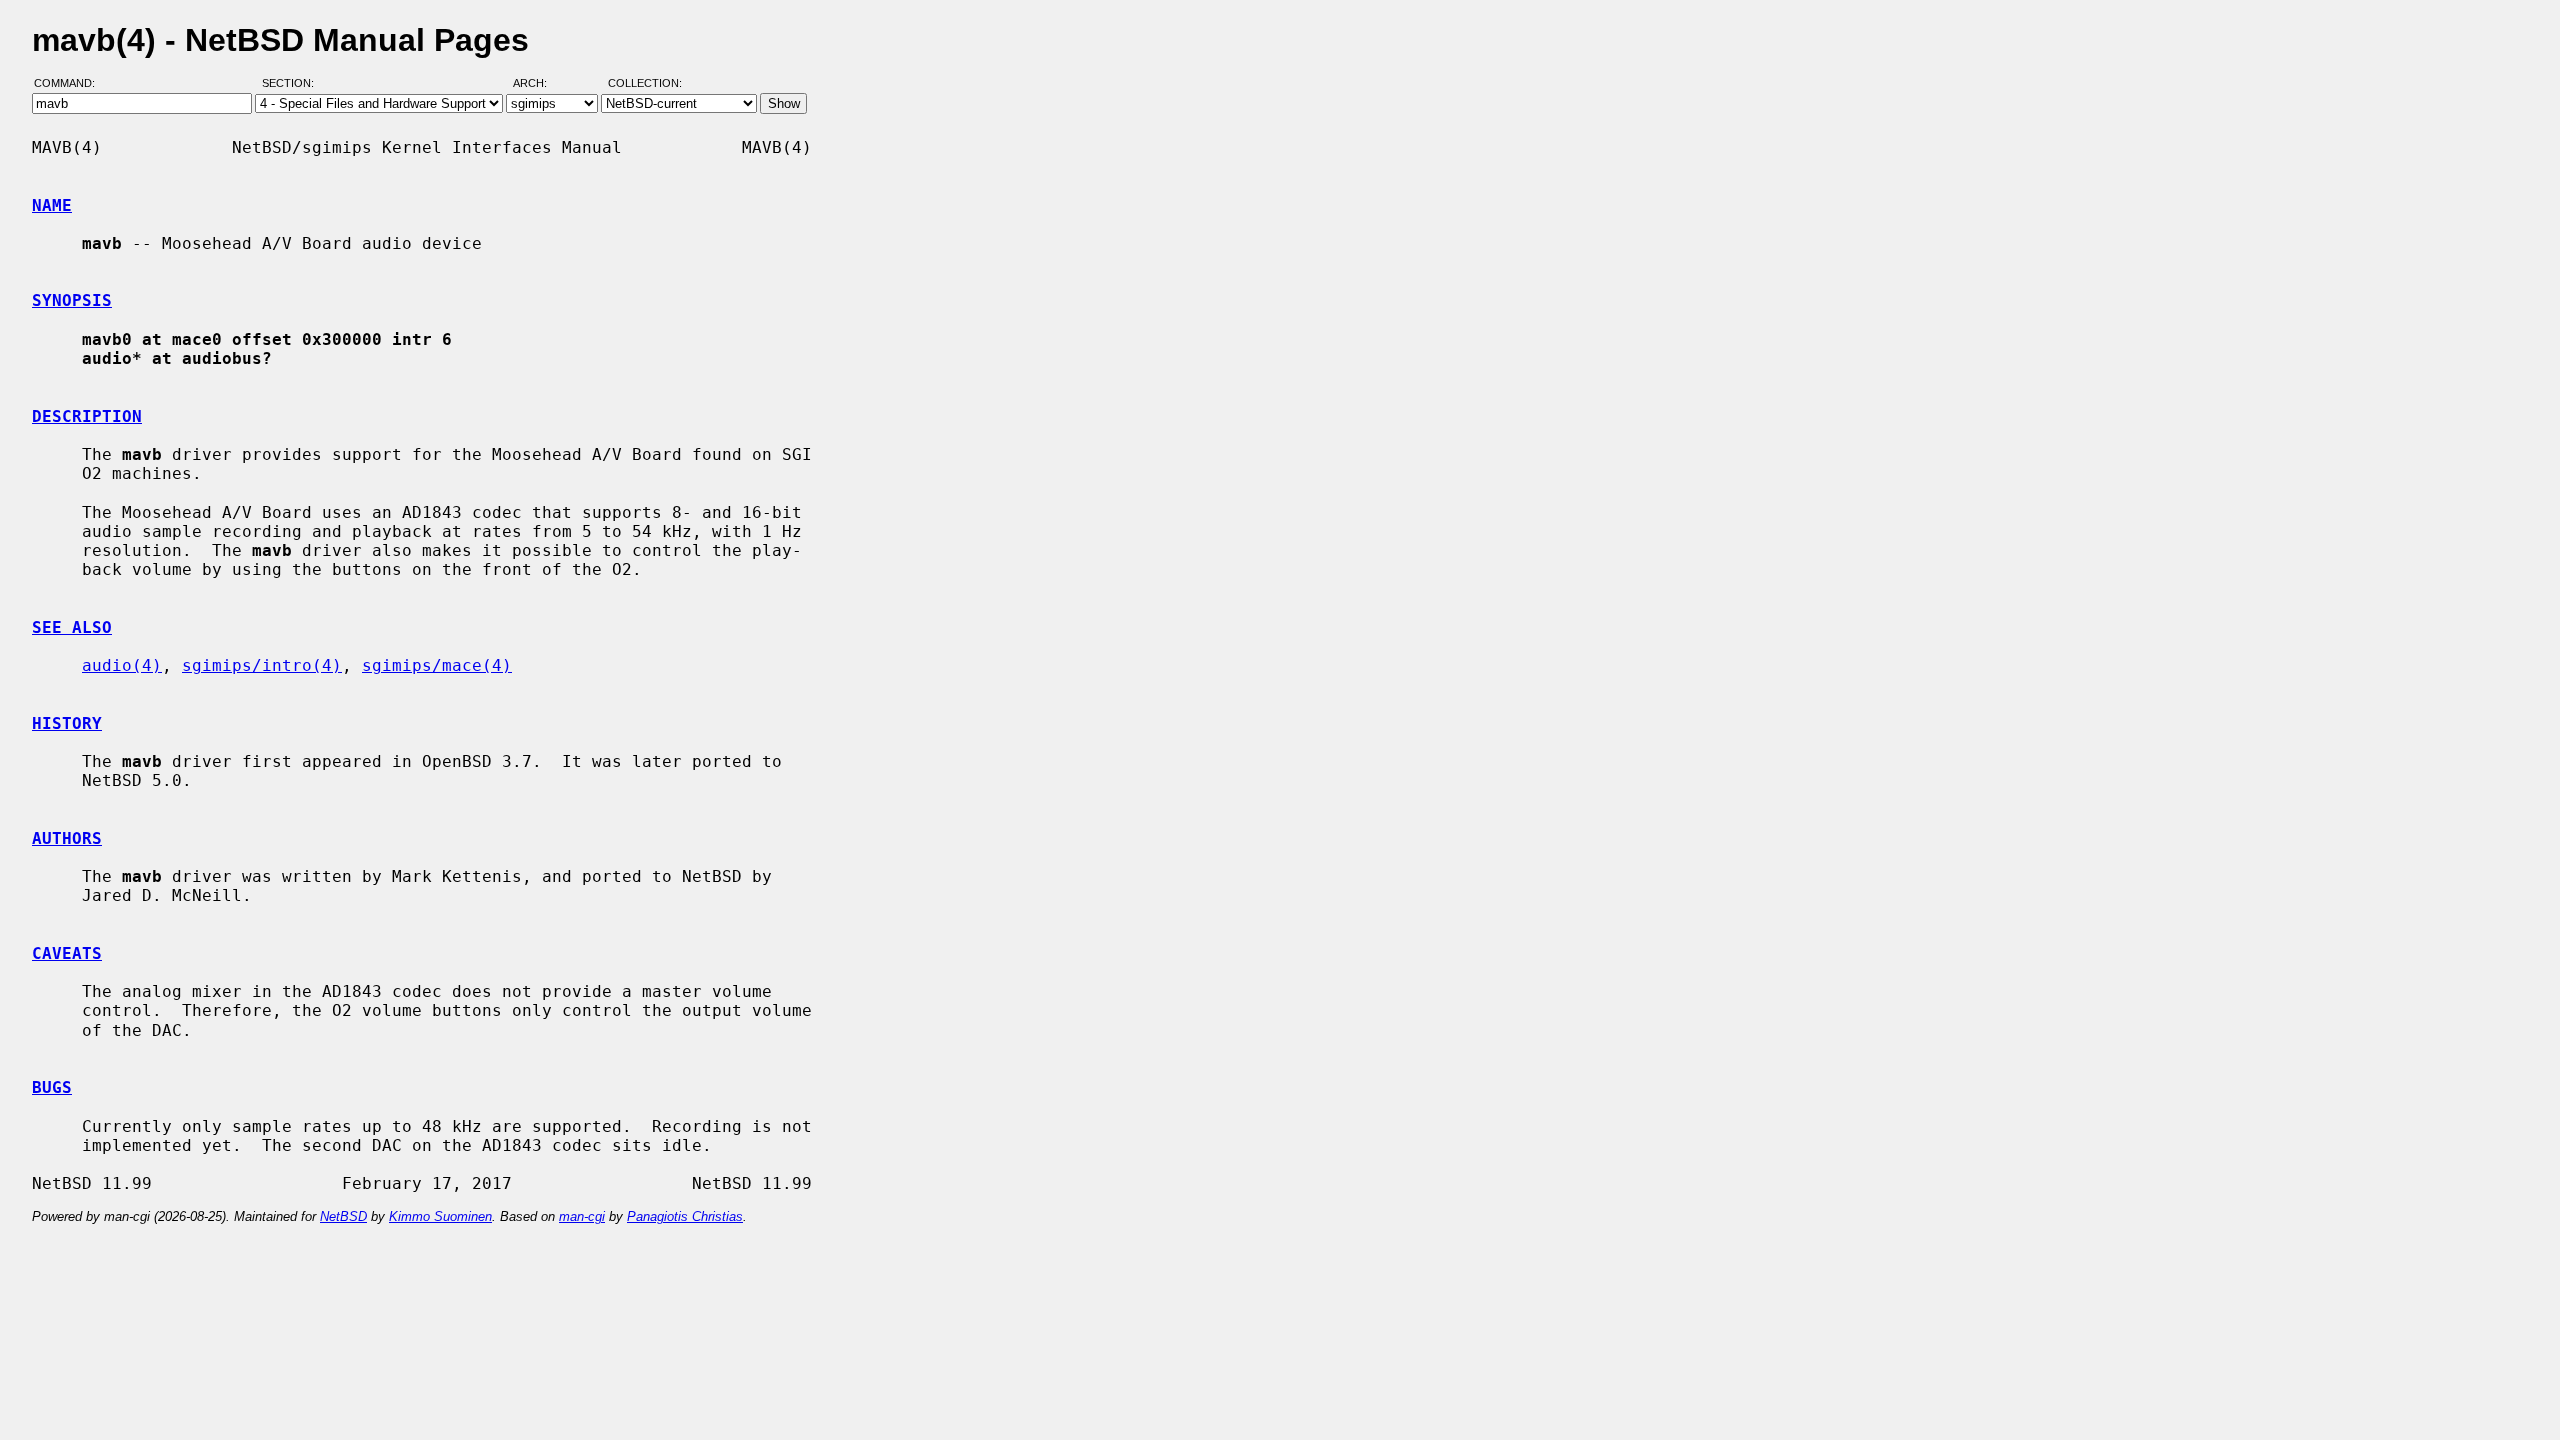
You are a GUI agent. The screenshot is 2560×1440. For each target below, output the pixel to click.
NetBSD (343, 1216)
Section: (292, 83)
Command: (70, 83)
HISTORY (67, 723)
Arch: (539, 83)
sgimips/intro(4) (262, 665)
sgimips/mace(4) (437, 665)
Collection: (645, 83)
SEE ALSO (72, 627)
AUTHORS (67, 838)
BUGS (52, 1087)
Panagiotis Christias (685, 1216)
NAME (52, 205)
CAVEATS (67, 953)
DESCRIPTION (87, 416)
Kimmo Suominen (440, 1216)
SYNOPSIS (72, 300)
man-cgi (582, 1216)
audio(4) (122, 665)
